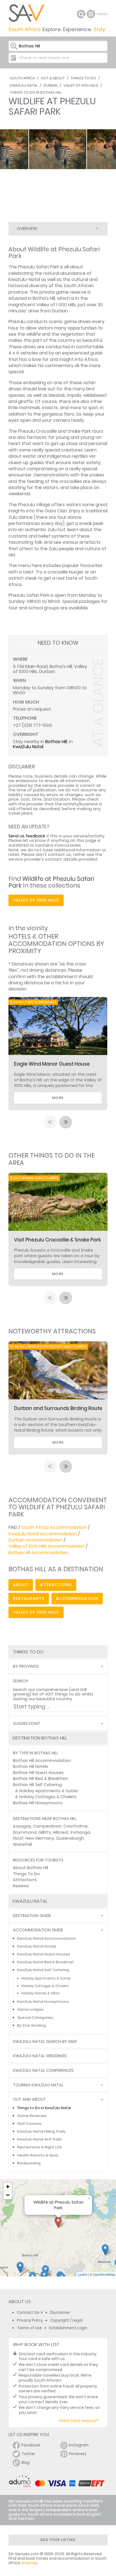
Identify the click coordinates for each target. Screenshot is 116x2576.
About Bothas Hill (31, 1868)
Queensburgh (70, 1838)
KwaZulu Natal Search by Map (45, 2042)
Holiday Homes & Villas (41, 1993)
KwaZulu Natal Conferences (43, 2071)
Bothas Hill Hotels (31, 1766)
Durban (50, 85)
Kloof (18, 1838)
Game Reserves (32, 2116)
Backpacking (29, 2163)
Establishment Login (68, 2328)
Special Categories (35, 2018)
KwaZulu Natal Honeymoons (43, 2002)
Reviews (21, 1886)
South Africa (22, 78)
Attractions (25, 1880)
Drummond (25, 1832)
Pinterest (78, 2454)
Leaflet (83, 2274)
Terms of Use (29, 2328)
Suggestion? (26, 1724)
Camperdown (47, 1826)
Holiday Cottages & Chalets (48, 1797)
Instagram (79, 2445)
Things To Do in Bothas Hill (36, 92)
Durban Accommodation (35, 1540)
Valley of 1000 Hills (81, 85)
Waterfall (22, 1844)
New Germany (40, 1838)
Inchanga (80, 1832)
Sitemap (30, 2563)
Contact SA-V (30, 2313)
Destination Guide (32, 1916)
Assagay (22, 1826)
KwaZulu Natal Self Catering (43, 1970)
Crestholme (75, 1826)
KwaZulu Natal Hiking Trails (41, 2131)
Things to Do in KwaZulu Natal (44, 2108)
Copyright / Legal (66, 2320)
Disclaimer (60, 2313)
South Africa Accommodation (54, 1527)
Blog (25, 2463)
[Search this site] (81, 14)
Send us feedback (27, 836)
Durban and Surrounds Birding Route (58, 1408)
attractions (56, 1585)
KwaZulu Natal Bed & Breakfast (46, 1962)
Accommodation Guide (38, 1930)
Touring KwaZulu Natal (38, 2085)
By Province (26, 1666)
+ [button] (8, 2187)
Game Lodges (30, 2009)
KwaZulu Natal (24, 85)
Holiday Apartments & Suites (49, 1791)
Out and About (29, 2099)
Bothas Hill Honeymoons (38, 1803)
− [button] (8, 2195)
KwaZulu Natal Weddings (40, 2056)
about (21, 1585)
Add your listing (58, 2540)
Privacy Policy (30, 2320)
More (58, 1098)
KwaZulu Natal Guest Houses (44, 1954)
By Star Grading (32, 2025)
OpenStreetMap (104, 2274)
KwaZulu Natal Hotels (37, 1946)
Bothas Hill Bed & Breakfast (41, 1778)
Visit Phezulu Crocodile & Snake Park (57, 1240)
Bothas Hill (56, 742)
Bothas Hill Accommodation (38, 1553)
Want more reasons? (79, 2421)
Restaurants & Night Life (40, 2147)
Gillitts (45, 1832)
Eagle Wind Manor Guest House (52, 1064)
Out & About (53, 78)
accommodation (77, 1598)
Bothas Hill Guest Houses (38, 1773)
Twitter (28, 2454)
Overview (27, 229)
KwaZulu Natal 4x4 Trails (39, 2139)
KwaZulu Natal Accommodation (43, 1534)
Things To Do (83, 78)
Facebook (31, 2445)
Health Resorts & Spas (38, 2155)
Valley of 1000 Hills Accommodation (47, 1546)
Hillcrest (61, 1832)
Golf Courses (29, 2124)
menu (92, 14)
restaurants (29, 1598)
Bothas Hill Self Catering (37, 1785)
